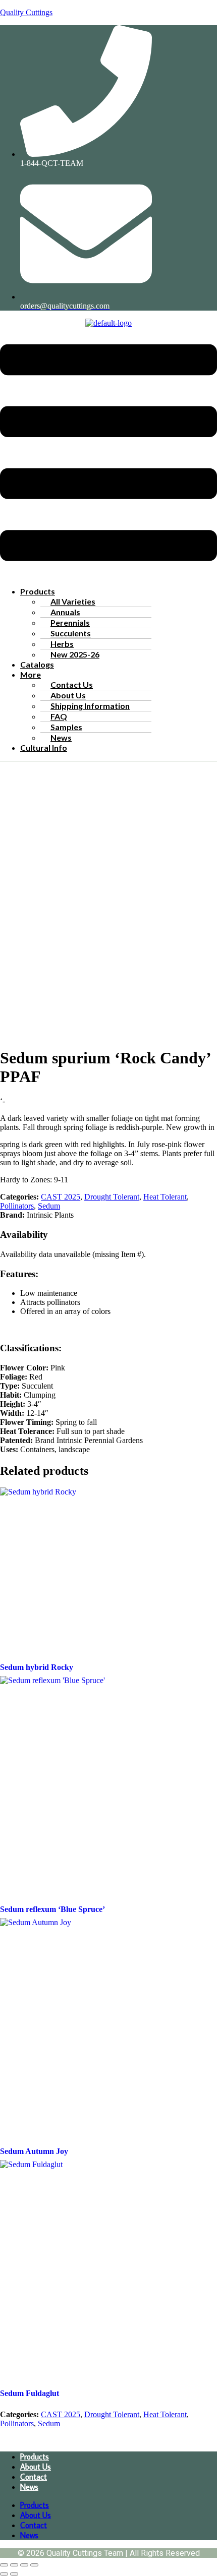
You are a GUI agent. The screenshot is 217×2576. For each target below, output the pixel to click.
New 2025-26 (75, 654)
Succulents (71, 633)
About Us (68, 695)
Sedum (49, 1206)
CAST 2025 (61, 1197)
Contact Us (72, 684)
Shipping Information (90, 706)
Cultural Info (44, 747)
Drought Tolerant (112, 1197)
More (31, 674)
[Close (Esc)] (34, 2565)
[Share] (24, 2565)
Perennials (70, 622)
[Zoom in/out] (4, 2565)
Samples (66, 727)
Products (38, 591)
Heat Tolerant (165, 1197)
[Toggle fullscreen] (14, 2565)
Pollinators (17, 1206)
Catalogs (37, 664)
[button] (108, 454)
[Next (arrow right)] (14, 2574)
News (61, 737)
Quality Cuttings (26, 12)
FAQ (59, 716)
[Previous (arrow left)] (4, 2574)
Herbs (62, 644)
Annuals (65, 612)
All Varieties (73, 601)
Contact (34, 2477)
